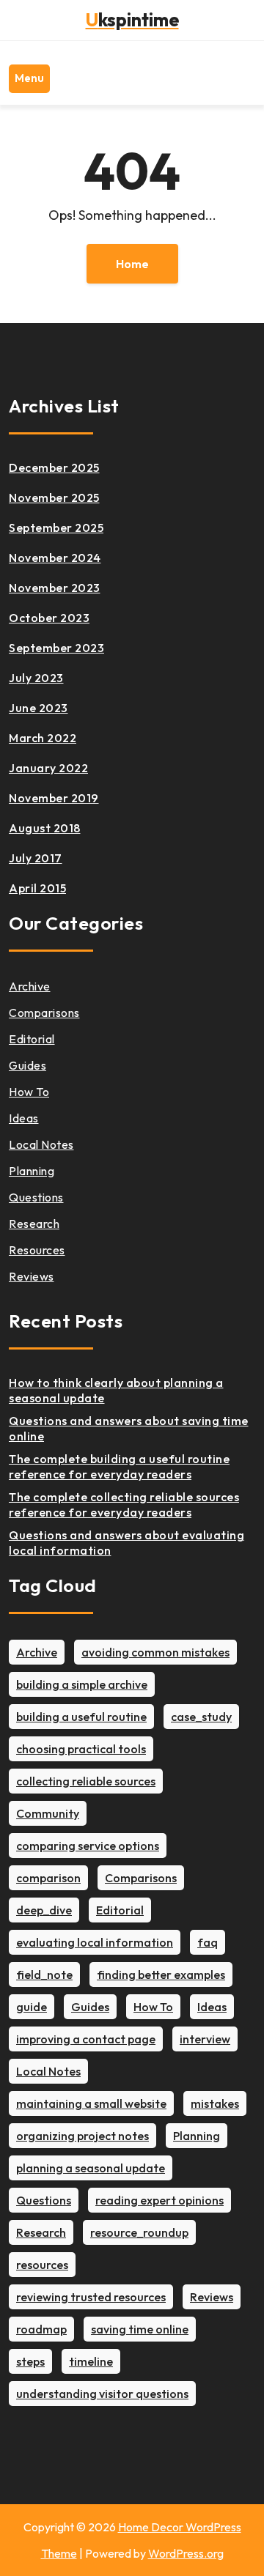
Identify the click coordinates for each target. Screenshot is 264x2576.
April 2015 (37, 888)
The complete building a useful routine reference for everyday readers (119, 1466)
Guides (27, 1065)
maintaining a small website (91, 2103)
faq (208, 1942)
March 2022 (43, 738)
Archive (30, 986)
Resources (37, 1250)
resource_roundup (139, 2232)
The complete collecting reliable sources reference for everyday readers (124, 1504)
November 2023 (55, 588)
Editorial (32, 1039)
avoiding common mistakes (155, 1652)
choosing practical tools (81, 1749)
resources (42, 2265)
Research (34, 1224)
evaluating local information (95, 1942)
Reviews (32, 1276)
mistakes (215, 2103)
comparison (48, 1878)
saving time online (140, 2329)
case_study (201, 1717)
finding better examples (161, 1974)
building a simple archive (82, 1684)
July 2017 (36, 858)
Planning (32, 1171)
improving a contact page (86, 2039)
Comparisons (44, 1013)
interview (205, 2039)
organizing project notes (82, 2136)
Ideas (24, 1118)
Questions (36, 1197)
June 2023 (38, 708)
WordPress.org (186, 2553)
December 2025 (54, 467)
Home (132, 264)
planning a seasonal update (91, 2168)
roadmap (41, 2329)
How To (29, 1092)
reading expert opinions (159, 2200)
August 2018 (45, 828)
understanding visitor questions (102, 2394)
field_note (44, 1974)
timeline (91, 2361)
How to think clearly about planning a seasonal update (116, 1390)
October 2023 (49, 618)
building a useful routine (81, 1717)
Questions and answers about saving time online (129, 1428)
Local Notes (41, 1144)
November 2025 (54, 497)
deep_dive (44, 1910)
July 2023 (36, 678)
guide (32, 2007)
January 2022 (48, 768)
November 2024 (55, 558)
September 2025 (56, 528)
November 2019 (54, 798)
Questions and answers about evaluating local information (126, 1543)
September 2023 (56, 648)
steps (30, 2361)
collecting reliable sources (86, 1781)
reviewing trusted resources (91, 2297)
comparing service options (88, 1846)
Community (48, 1813)
